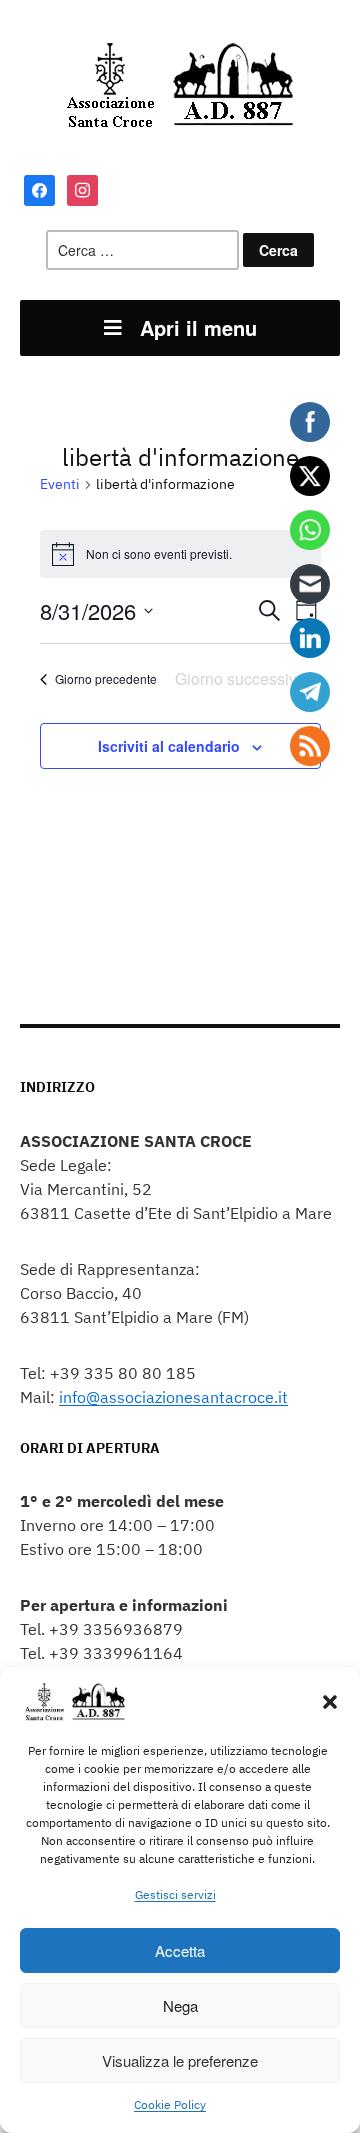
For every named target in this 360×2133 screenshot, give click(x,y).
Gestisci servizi (175, 1894)
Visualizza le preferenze (180, 2060)
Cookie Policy (170, 2104)
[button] (330, 1702)
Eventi (60, 484)
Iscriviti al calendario (169, 746)
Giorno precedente (106, 678)
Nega (180, 2005)
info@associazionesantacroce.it (173, 1397)
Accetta (180, 1950)
